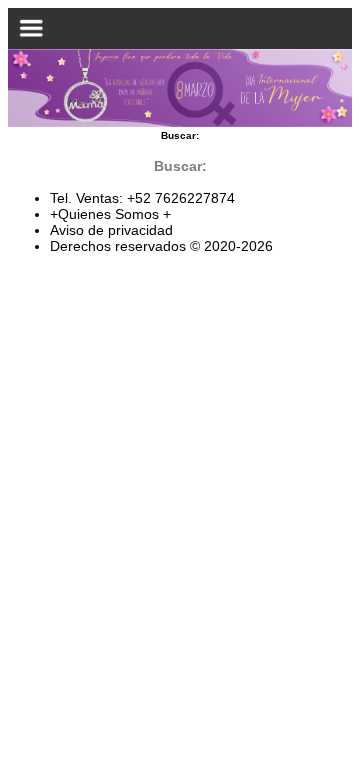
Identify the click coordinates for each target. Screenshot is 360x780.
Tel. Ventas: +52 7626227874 (142, 198)
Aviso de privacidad (111, 230)
